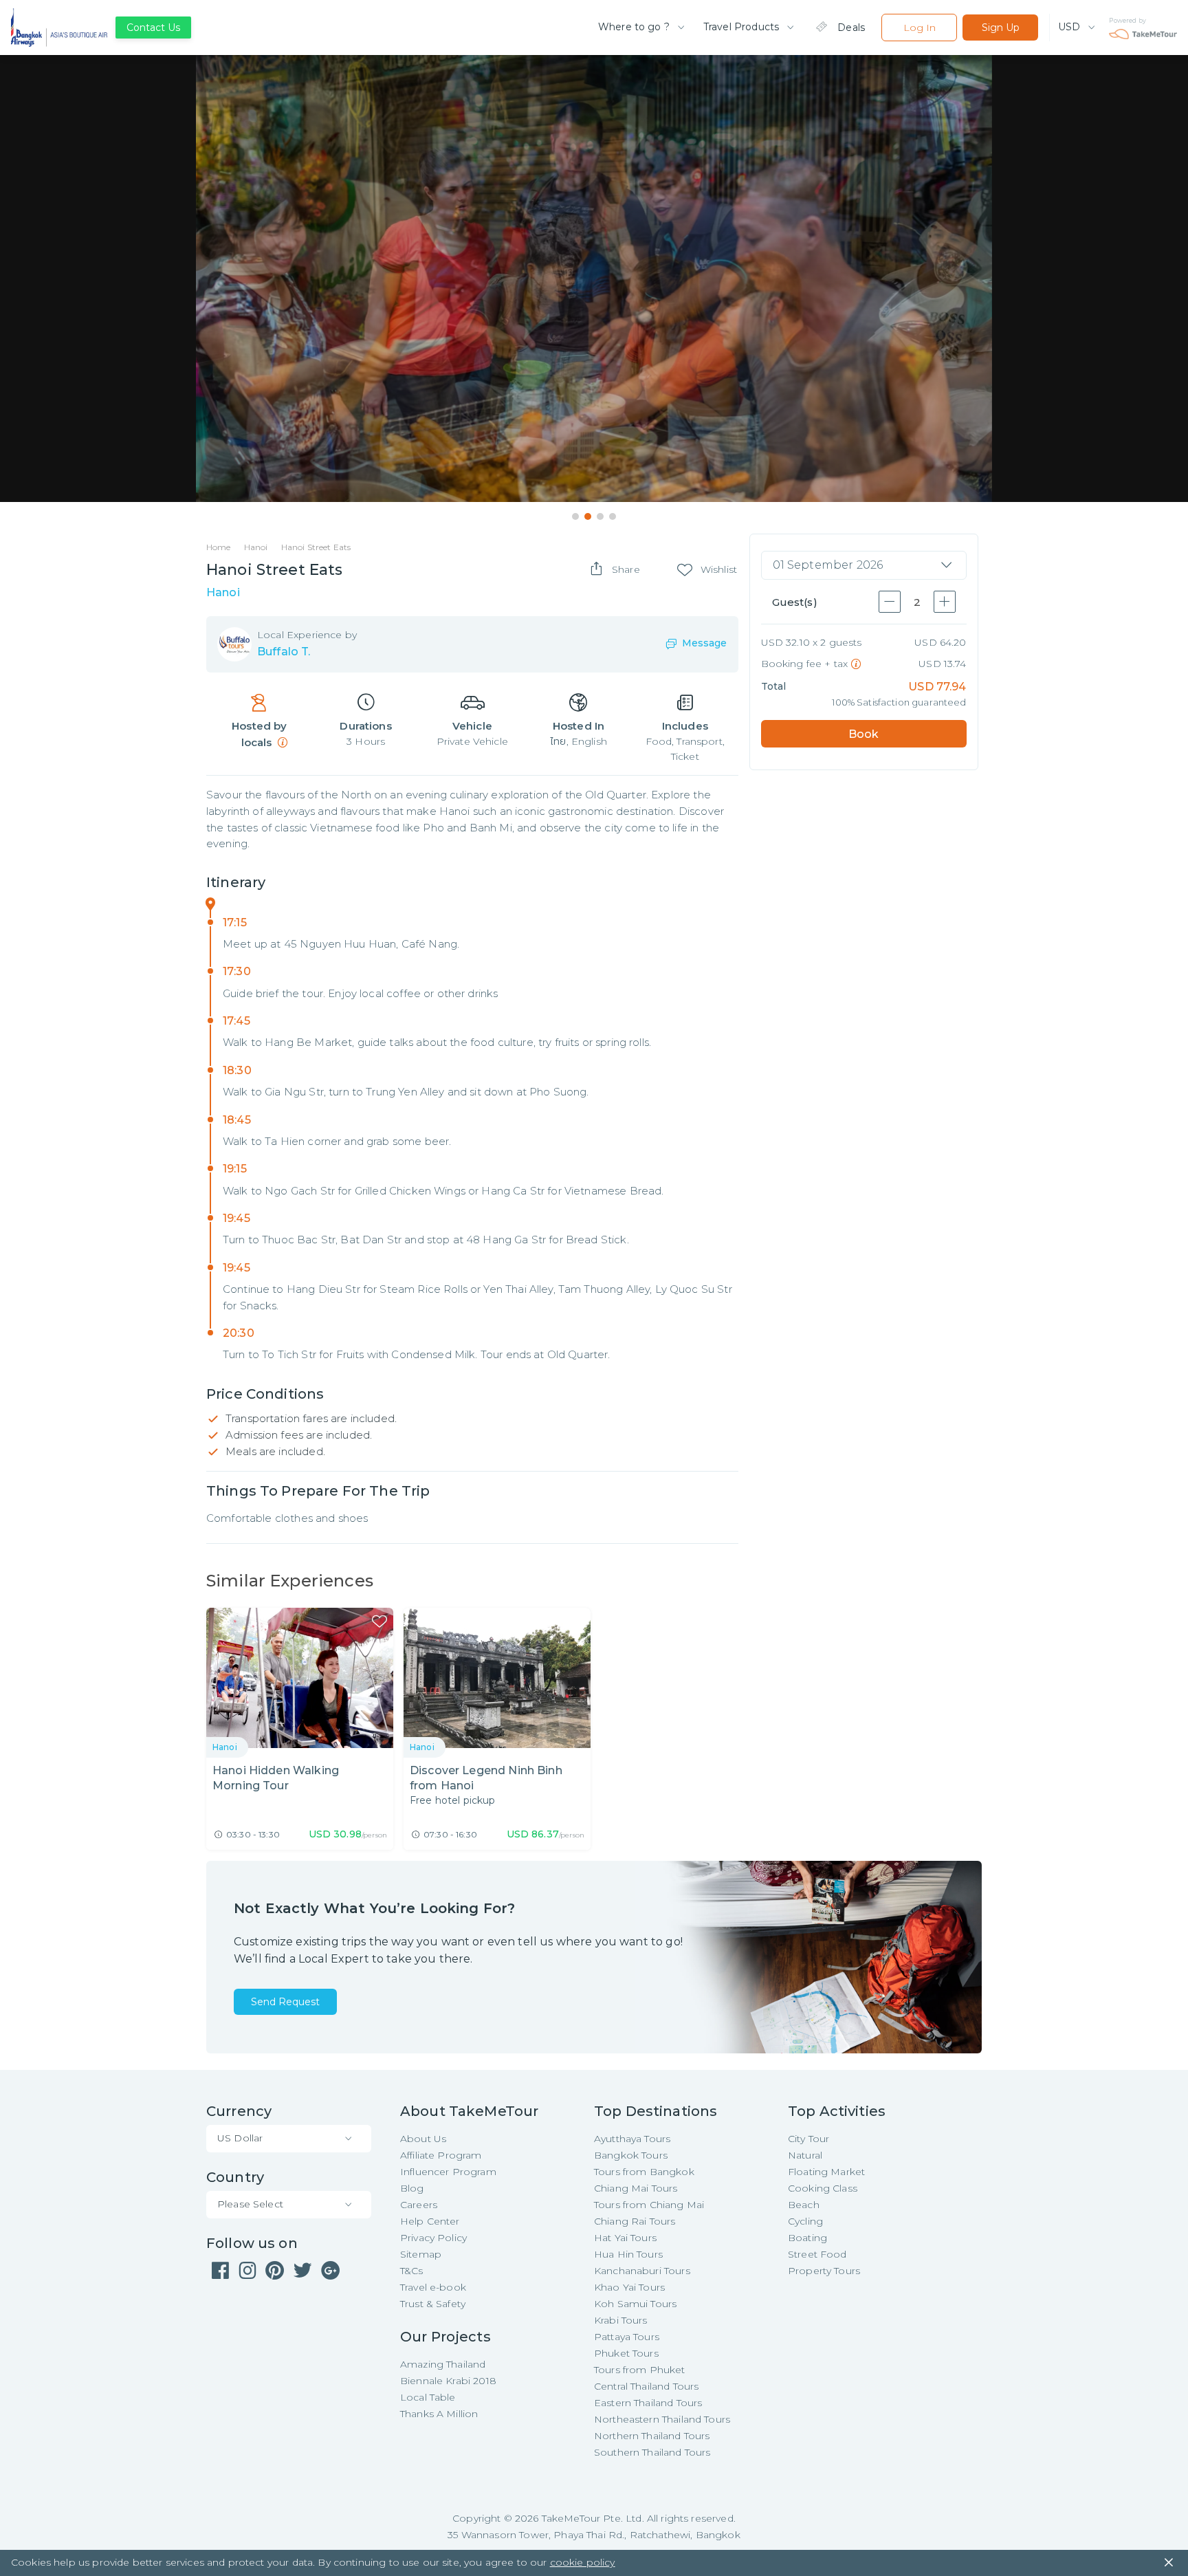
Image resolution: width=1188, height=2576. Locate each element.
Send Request (285, 2002)
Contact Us (153, 28)
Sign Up (1001, 28)
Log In (920, 28)
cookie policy (583, 2562)
